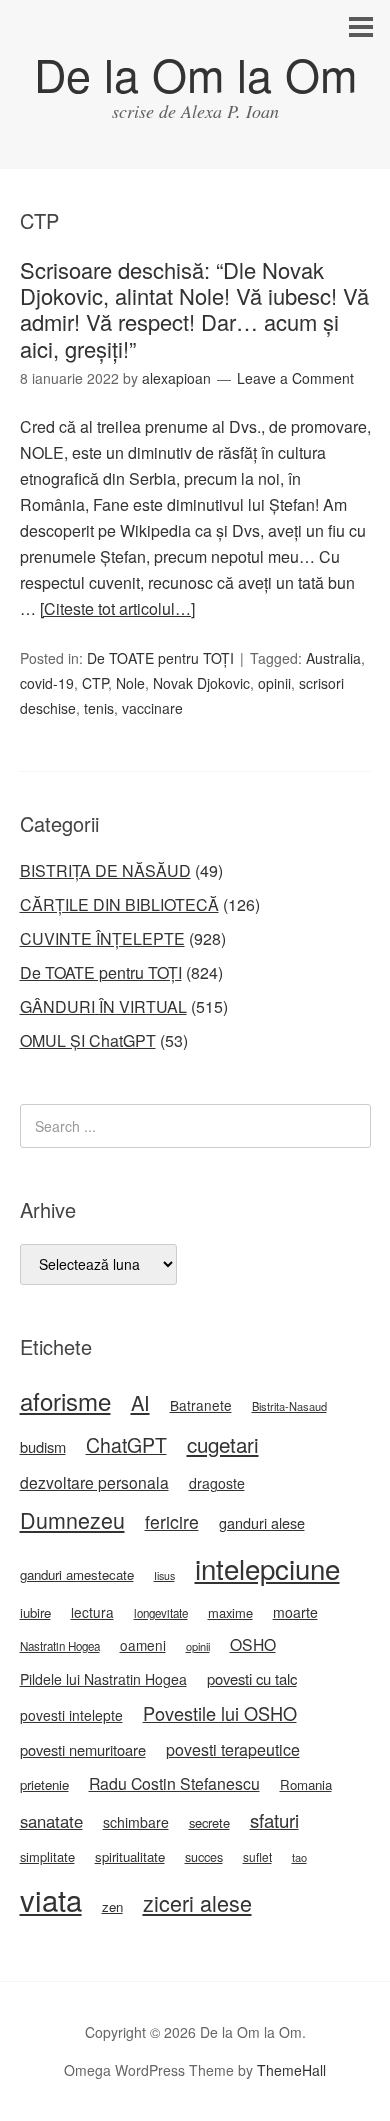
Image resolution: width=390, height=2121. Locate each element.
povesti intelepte (71, 1715)
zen (112, 1906)
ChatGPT (126, 1445)
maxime (230, 1612)
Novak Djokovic (201, 683)
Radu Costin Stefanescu (174, 1783)
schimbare (136, 1822)
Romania (306, 1784)
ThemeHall (291, 2070)
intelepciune (267, 1568)
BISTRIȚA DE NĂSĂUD (105, 870)
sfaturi (274, 1820)
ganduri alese (262, 1522)
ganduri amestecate (77, 1574)
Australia (333, 658)
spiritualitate (130, 1856)
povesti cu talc (252, 1678)
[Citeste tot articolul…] (117, 608)
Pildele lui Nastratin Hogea (103, 1679)
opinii (274, 683)
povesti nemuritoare (83, 1749)
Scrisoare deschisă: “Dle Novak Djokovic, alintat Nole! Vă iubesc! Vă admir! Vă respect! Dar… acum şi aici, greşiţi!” (194, 309)
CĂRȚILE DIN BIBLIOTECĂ (119, 904)
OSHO (253, 1644)
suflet (257, 1856)
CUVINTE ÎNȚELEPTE (102, 938)
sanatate (51, 1821)
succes (204, 1857)
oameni (143, 1645)
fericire (172, 1521)
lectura (92, 1612)
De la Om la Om (195, 73)
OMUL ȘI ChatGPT (88, 1040)
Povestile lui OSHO (220, 1713)
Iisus (164, 1575)
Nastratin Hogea (60, 1646)
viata (51, 1899)
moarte (295, 1612)
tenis (99, 708)
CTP (95, 683)
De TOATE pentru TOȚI (160, 658)
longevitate (161, 1613)
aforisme (65, 1400)
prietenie (44, 1784)
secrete (209, 1822)
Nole (130, 683)
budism (43, 1446)
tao (299, 1857)
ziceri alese (197, 1902)
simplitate (47, 1856)
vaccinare (152, 708)
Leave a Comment (295, 378)
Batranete (201, 1405)
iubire (35, 1612)
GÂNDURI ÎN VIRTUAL (103, 1006)
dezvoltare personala (94, 1482)
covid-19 (47, 683)
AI (140, 1402)
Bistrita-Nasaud (289, 1406)
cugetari (223, 1444)
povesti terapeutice (233, 1749)
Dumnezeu (72, 1519)
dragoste (217, 1483)
